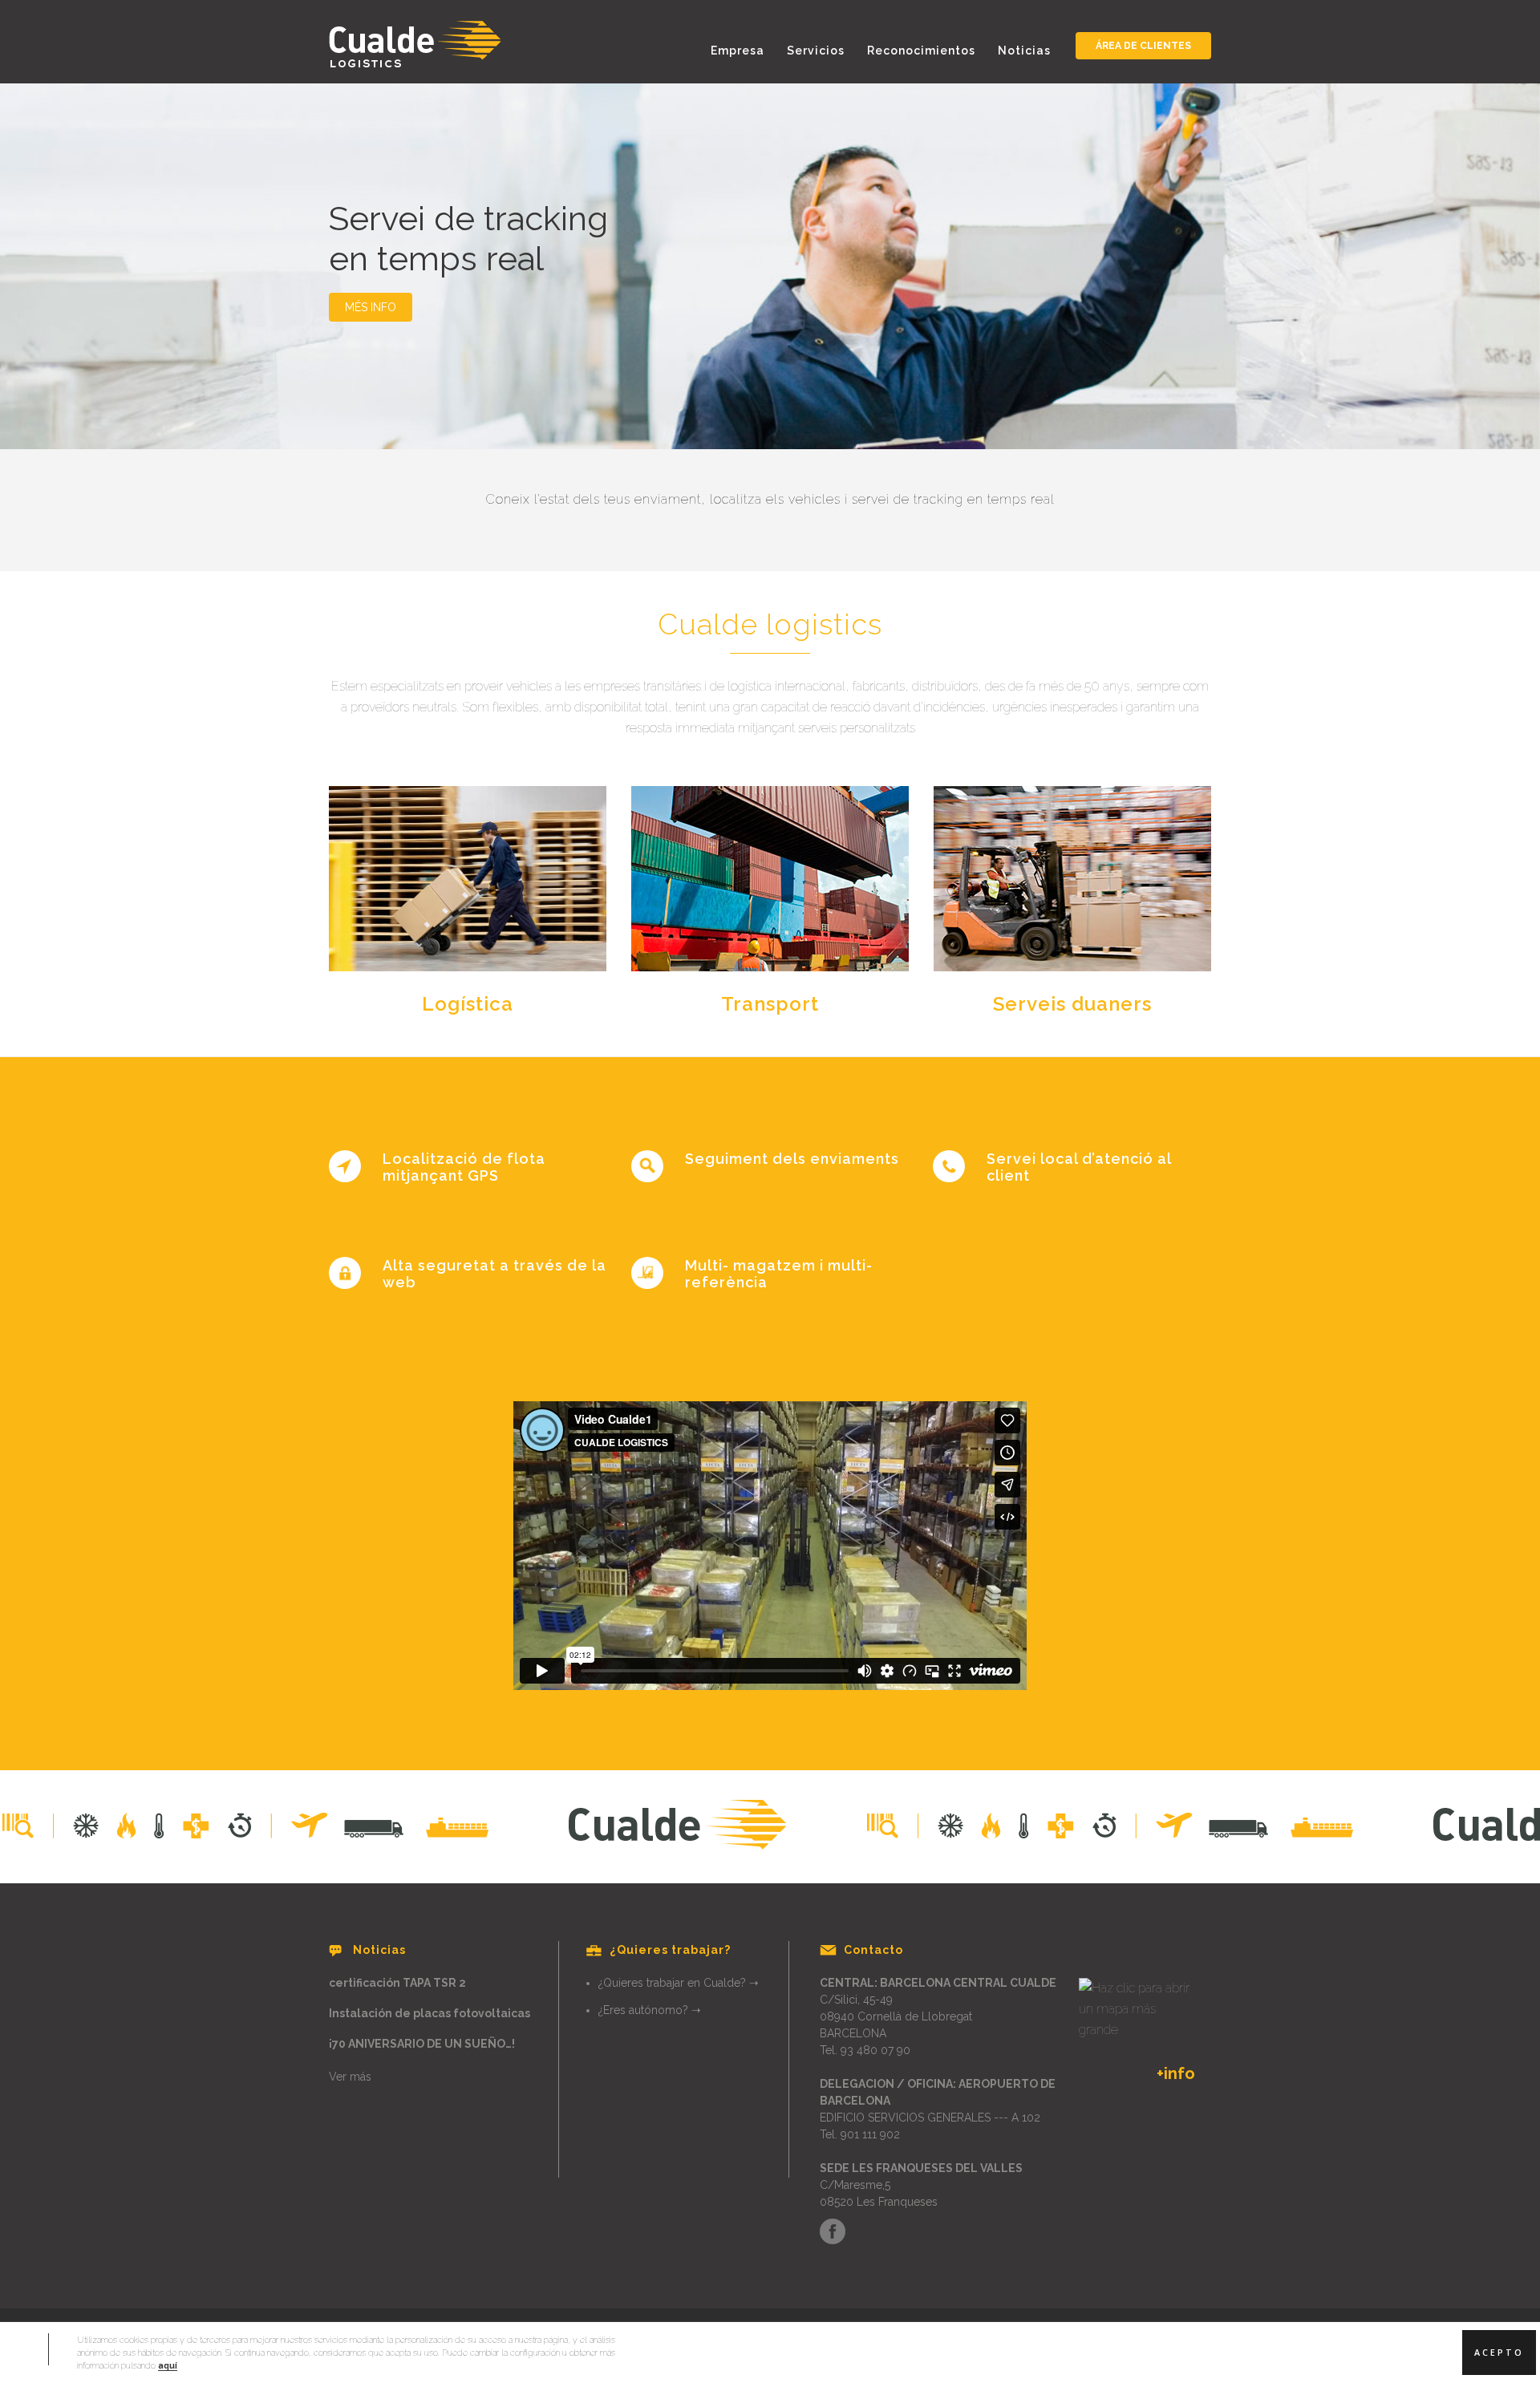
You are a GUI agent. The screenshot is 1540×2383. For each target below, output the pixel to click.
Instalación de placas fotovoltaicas (430, 2013)
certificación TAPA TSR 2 (397, 1983)
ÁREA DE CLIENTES (1143, 46)
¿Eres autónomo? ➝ (650, 2010)
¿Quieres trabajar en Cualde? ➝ (679, 1983)
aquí (168, 2365)
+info (1176, 2073)
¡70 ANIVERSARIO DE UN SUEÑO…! (422, 2044)
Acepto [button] (1499, 2353)
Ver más (350, 2077)
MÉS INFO (371, 307)
